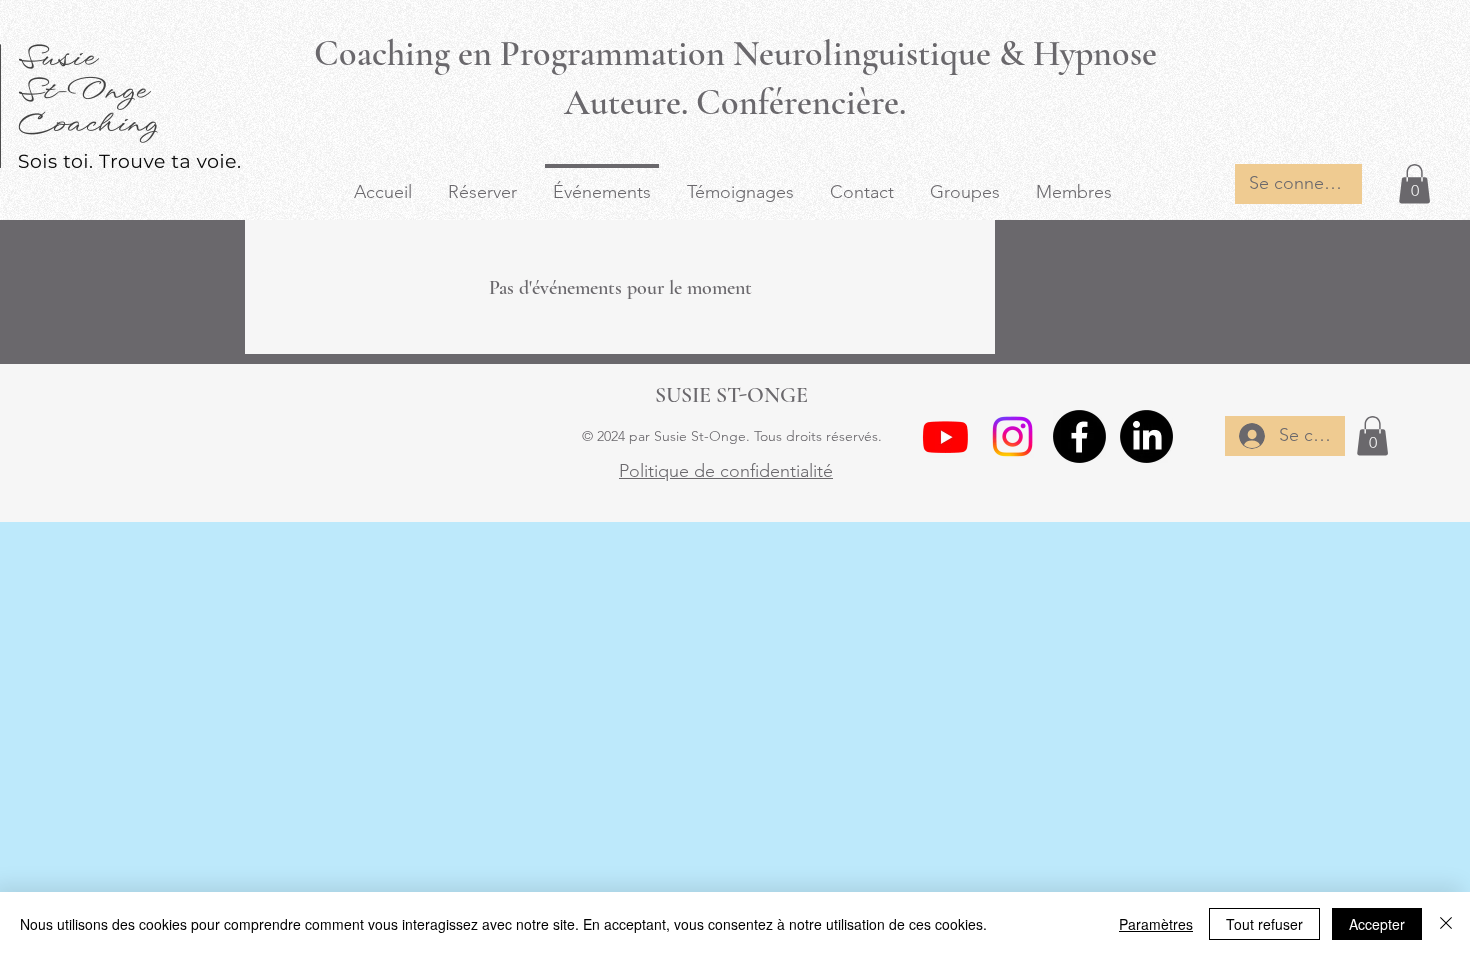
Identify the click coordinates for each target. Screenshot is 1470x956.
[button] (1414, 183)
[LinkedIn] (1146, 436)
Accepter (1377, 924)
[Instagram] (1012, 436)
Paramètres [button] (1156, 924)
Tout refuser (1264, 924)
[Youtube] (945, 436)
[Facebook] (1079, 436)
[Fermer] (1446, 924)
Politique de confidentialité (726, 471)
